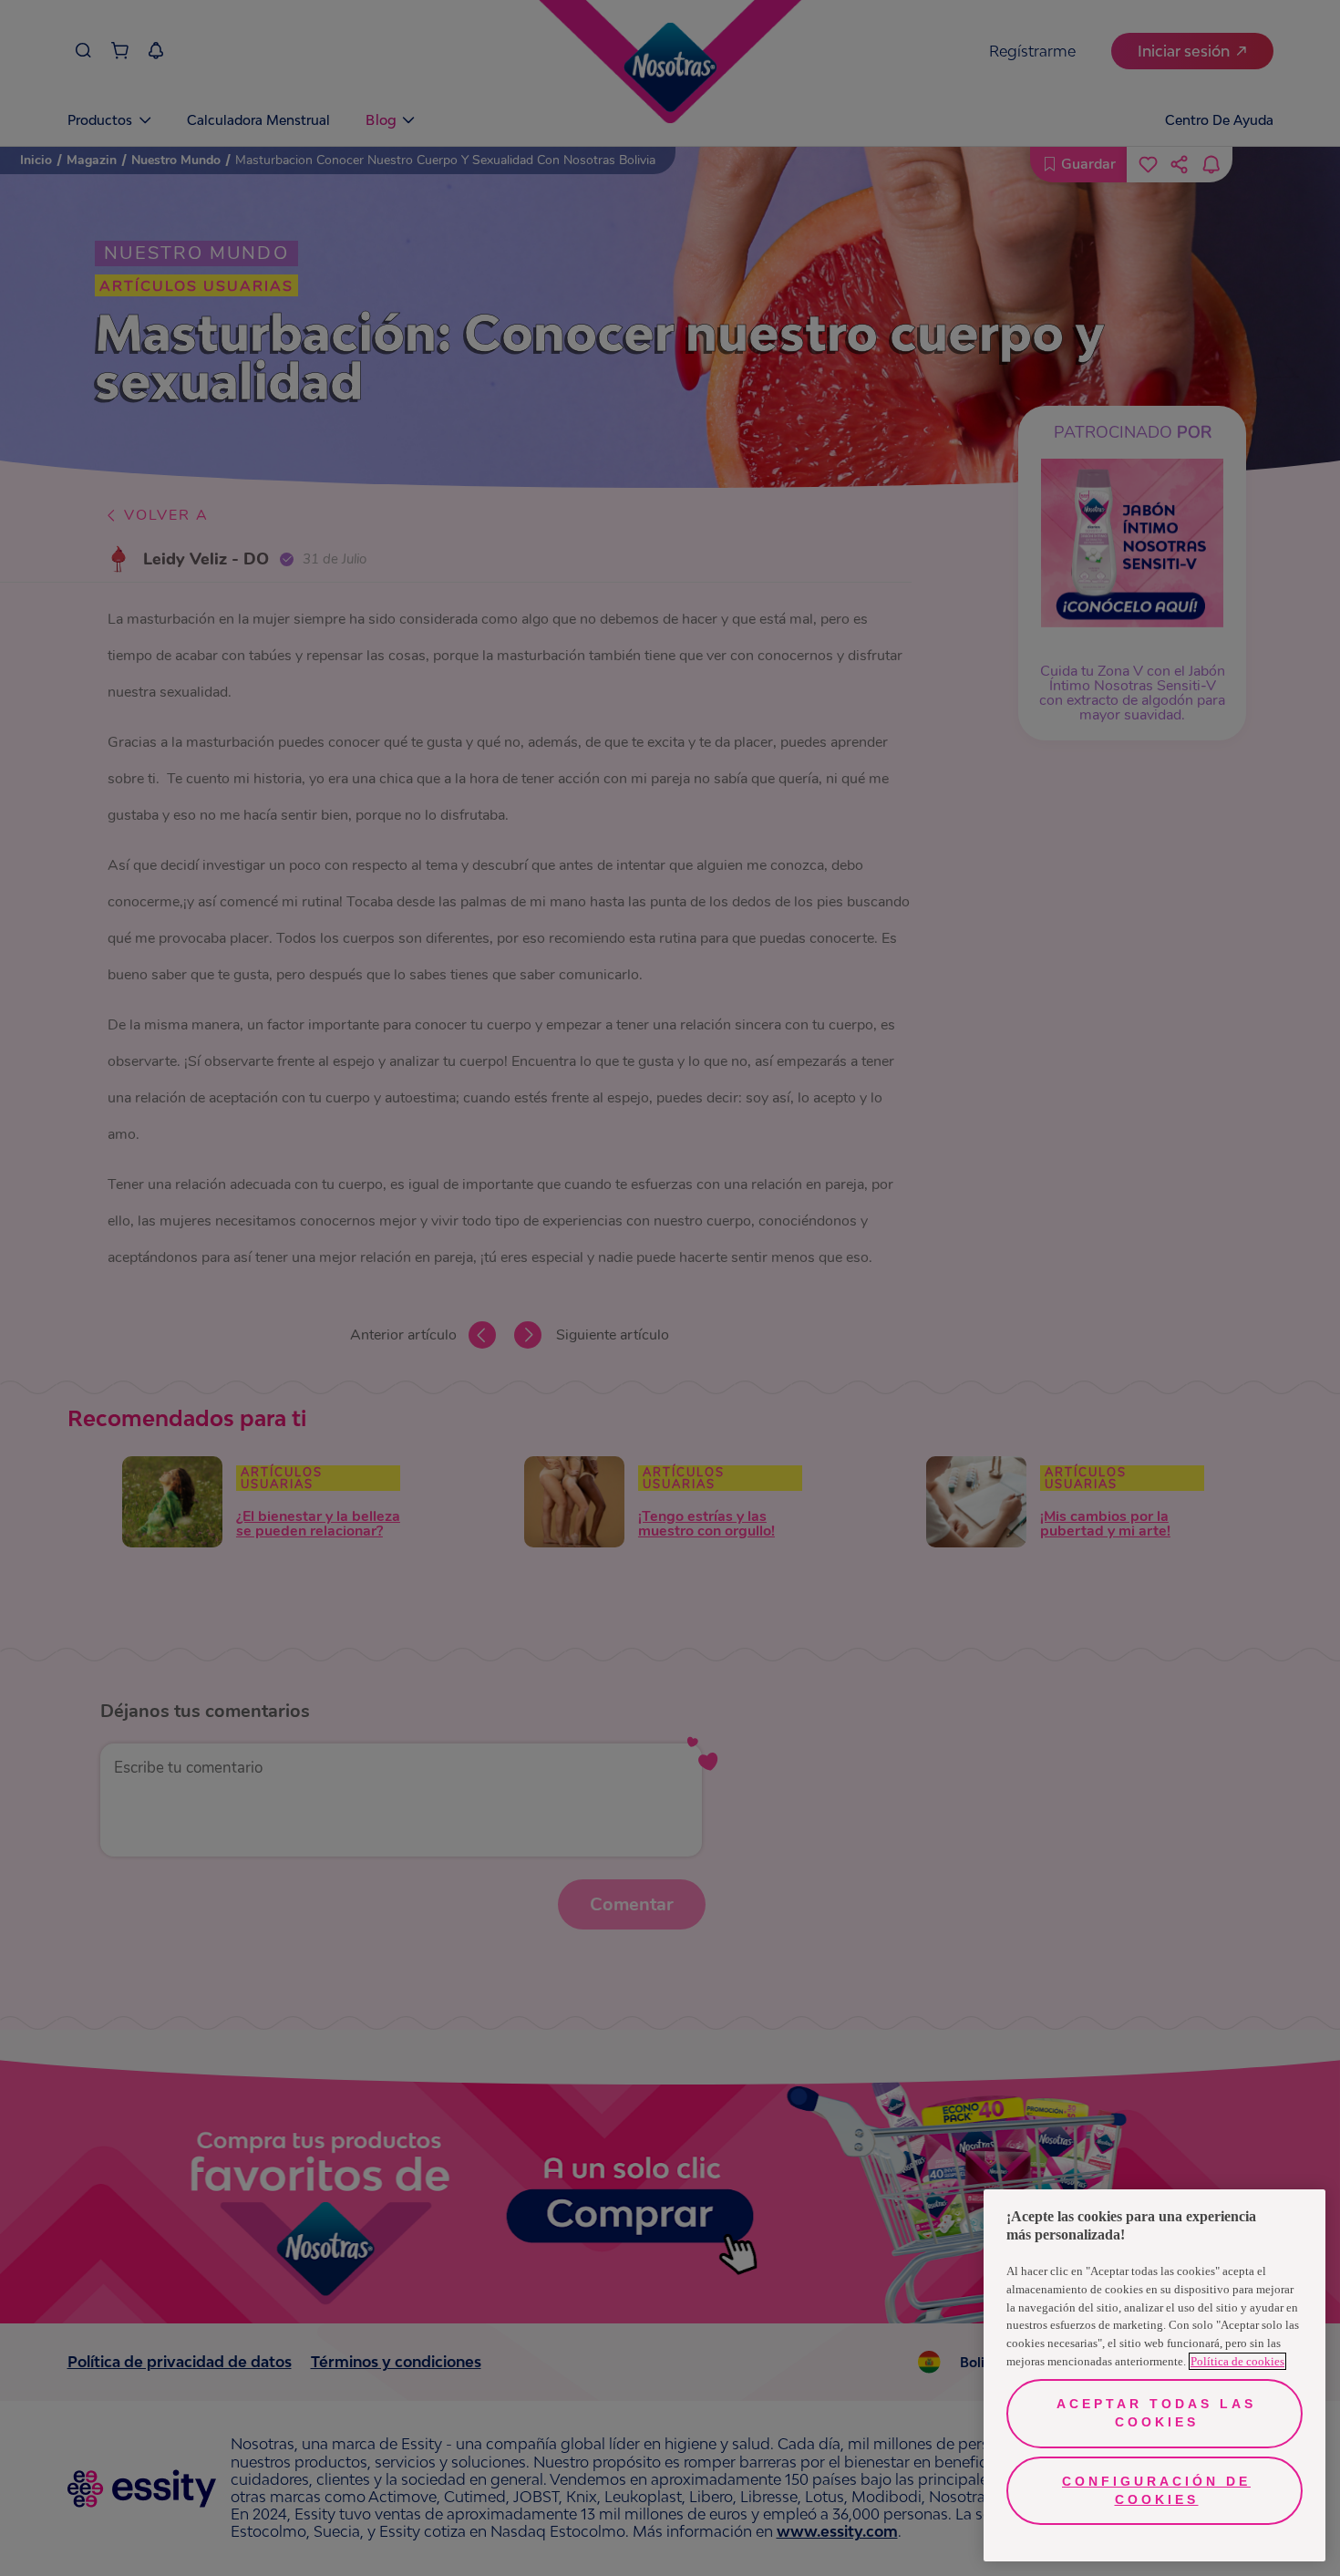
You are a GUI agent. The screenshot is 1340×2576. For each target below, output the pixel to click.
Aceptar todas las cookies (1156, 2413)
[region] (1154, 2375)
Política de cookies (1237, 2361)
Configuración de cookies (1156, 2490)
